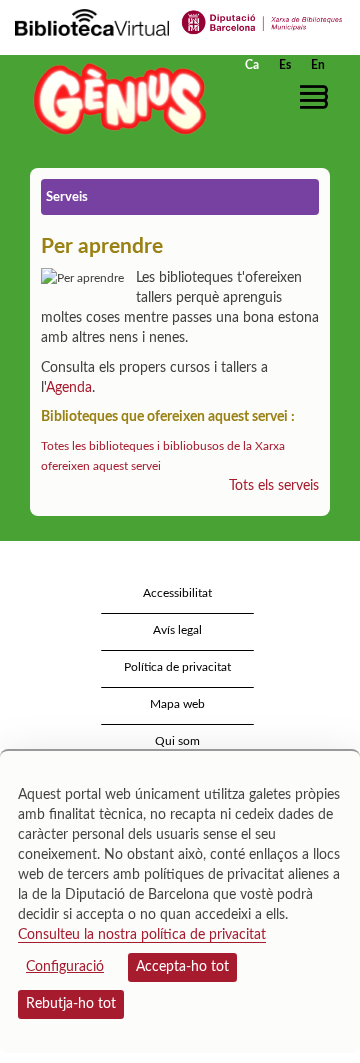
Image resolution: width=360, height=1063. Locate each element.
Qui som (177, 741)
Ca (252, 65)
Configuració (65, 967)
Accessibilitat (177, 593)
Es (285, 65)
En (318, 65)
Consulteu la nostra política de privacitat (142, 935)
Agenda (69, 388)
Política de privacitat (177, 667)
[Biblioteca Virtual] (92, 21)
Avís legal (177, 630)
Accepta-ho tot (182, 967)
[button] (317, 97)
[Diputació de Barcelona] (262, 21)
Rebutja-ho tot (71, 1004)
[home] (115, 98)
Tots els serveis (274, 486)
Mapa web (177, 704)
